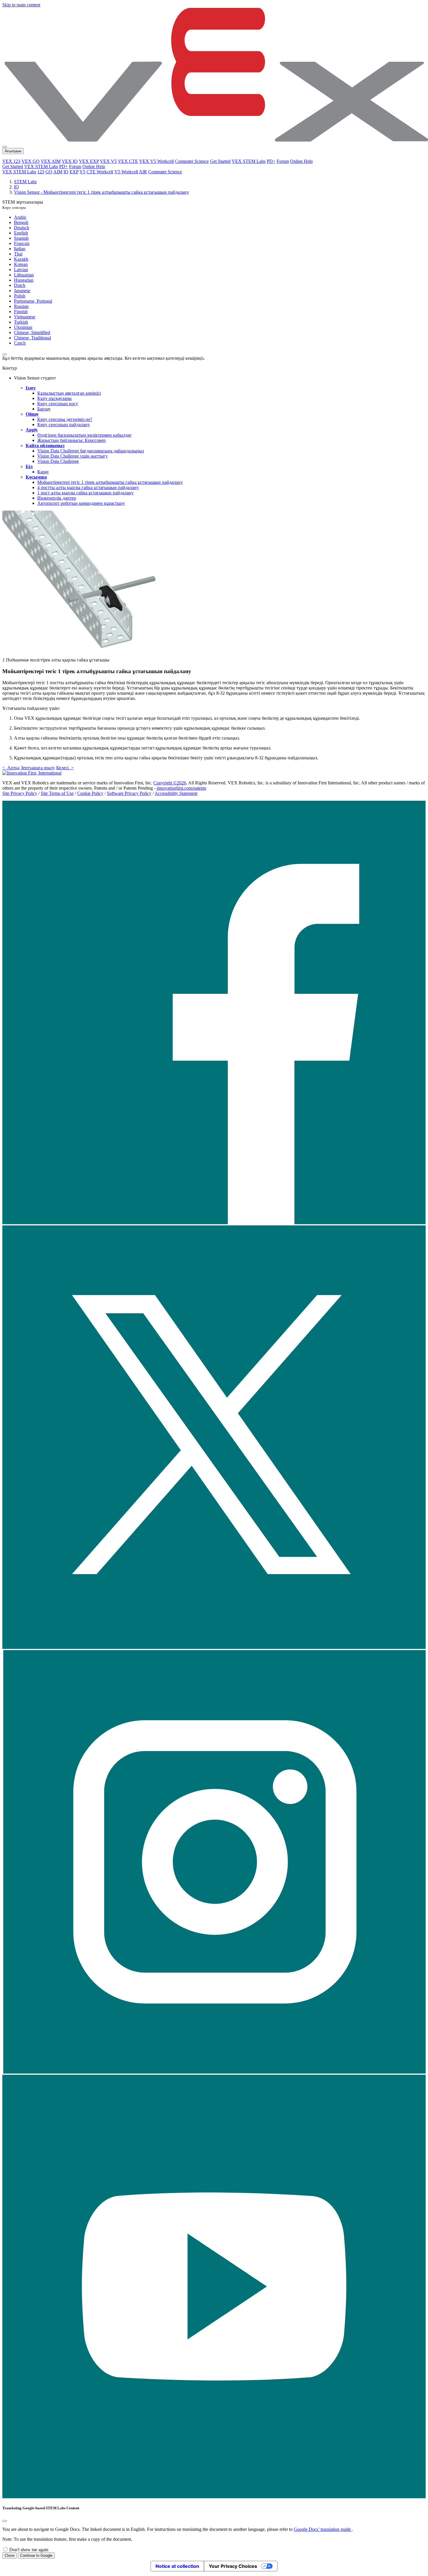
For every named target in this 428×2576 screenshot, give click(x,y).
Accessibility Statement (176, 793)
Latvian (21, 270)
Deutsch (22, 228)
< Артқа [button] (11, 768)
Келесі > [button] (65, 768)
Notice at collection (177, 2566)
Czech (20, 343)
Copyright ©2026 (170, 783)
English (21, 233)
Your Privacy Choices (233, 2566)
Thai (18, 254)
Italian (20, 249)
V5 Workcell (126, 172)
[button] (214, 1223)
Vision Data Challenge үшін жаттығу (72, 456)
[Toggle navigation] (5, 147)
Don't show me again (29, 2550)
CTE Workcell (100, 172)
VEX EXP (89, 161)
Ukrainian (23, 327)
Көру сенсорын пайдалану (64, 425)
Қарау (43, 472)
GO (49, 172)
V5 (82, 172)
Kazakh (21, 259)
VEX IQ (70, 161)
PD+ (271, 161)
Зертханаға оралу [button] (38, 768)
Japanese (22, 291)
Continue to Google (36, 2555)
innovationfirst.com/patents (181, 788)
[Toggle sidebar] (5, 354)
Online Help (301, 161)
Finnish (21, 312)
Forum (283, 161)
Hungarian (24, 280)
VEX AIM (51, 161)
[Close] (5, 2521)
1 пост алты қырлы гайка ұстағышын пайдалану (85, 493)
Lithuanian (24, 275)
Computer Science (192, 161)
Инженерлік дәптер (57, 498)
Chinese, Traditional (32, 338)
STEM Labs (25, 182)
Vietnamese (25, 317)
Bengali (21, 222)
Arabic (20, 217)
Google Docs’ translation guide (323, 2529)
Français (22, 243)
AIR (143, 172)
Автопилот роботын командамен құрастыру (81, 503)
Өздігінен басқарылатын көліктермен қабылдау (84, 435)
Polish (20, 296)
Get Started (220, 161)
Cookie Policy (90, 793)
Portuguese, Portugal (33, 301)
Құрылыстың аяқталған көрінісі (69, 393)
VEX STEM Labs (249, 161)
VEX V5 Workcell (156, 161)
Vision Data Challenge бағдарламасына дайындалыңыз (91, 451)
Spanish (21, 238)
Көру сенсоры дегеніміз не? (65, 419)
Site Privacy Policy (20, 793)
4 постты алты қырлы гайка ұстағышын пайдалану (88, 487)
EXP (74, 172)
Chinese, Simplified (32, 332)
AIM (58, 172)
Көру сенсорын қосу (58, 404)
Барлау (44, 409)
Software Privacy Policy (129, 793)
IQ (66, 172)
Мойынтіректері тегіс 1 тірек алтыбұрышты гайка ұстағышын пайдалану (110, 482)
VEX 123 (11, 161)
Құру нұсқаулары (54, 398)
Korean (21, 264)
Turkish (21, 322)
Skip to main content (21, 5)
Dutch (20, 285)
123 (41, 172)
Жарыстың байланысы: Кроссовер (71, 440)
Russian (21, 306)
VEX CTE (128, 161)
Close (9, 2555)
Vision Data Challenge (58, 461)
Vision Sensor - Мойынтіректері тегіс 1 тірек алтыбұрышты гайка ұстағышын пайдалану (101, 192)
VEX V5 (108, 161)
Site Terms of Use (57, 793)
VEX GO (31, 161)
